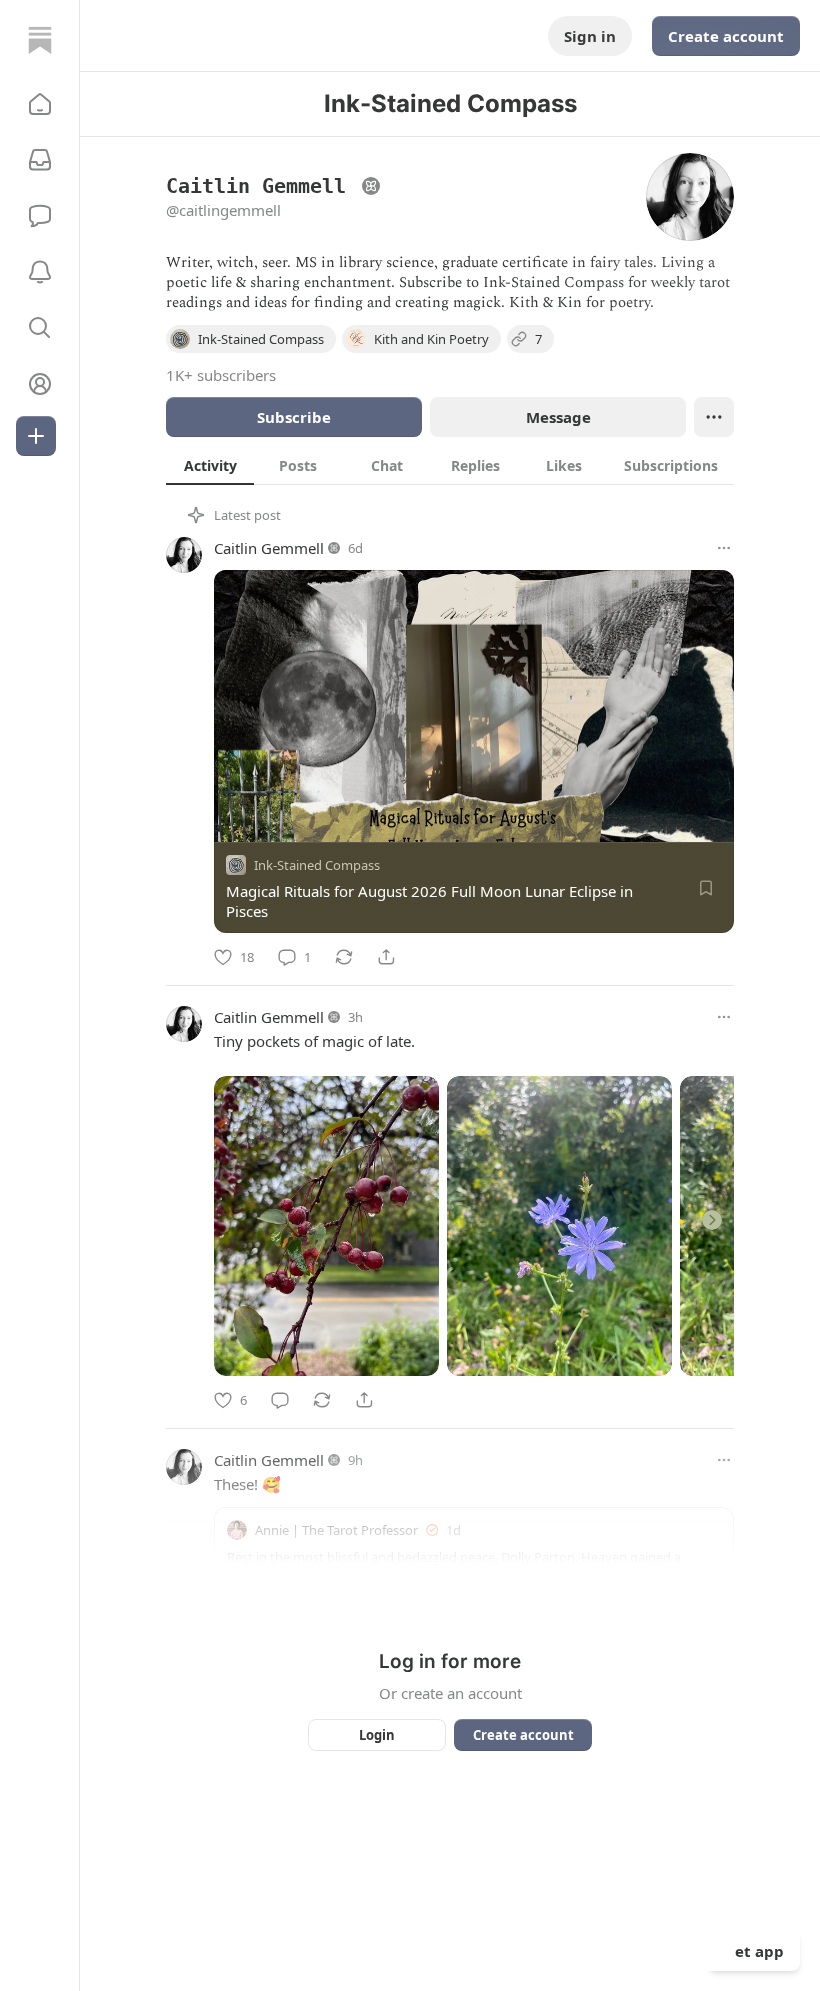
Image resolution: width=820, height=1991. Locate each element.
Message (558, 417)
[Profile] (40, 384)
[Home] (40, 40)
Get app (754, 1951)
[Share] (386, 957)
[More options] (724, 548)
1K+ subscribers (221, 375)
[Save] (706, 888)
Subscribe (294, 417)
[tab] (210, 465)
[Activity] (40, 272)
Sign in (590, 36)
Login (377, 1735)
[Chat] (40, 216)
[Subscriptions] (40, 160)
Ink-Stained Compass (317, 865)
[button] (40, 104)
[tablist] (450, 465)
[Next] (712, 1220)
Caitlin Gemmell (269, 548)
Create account (726, 36)
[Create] (36, 436)
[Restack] (344, 957)
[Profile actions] (714, 417)
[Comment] (280, 1400)
